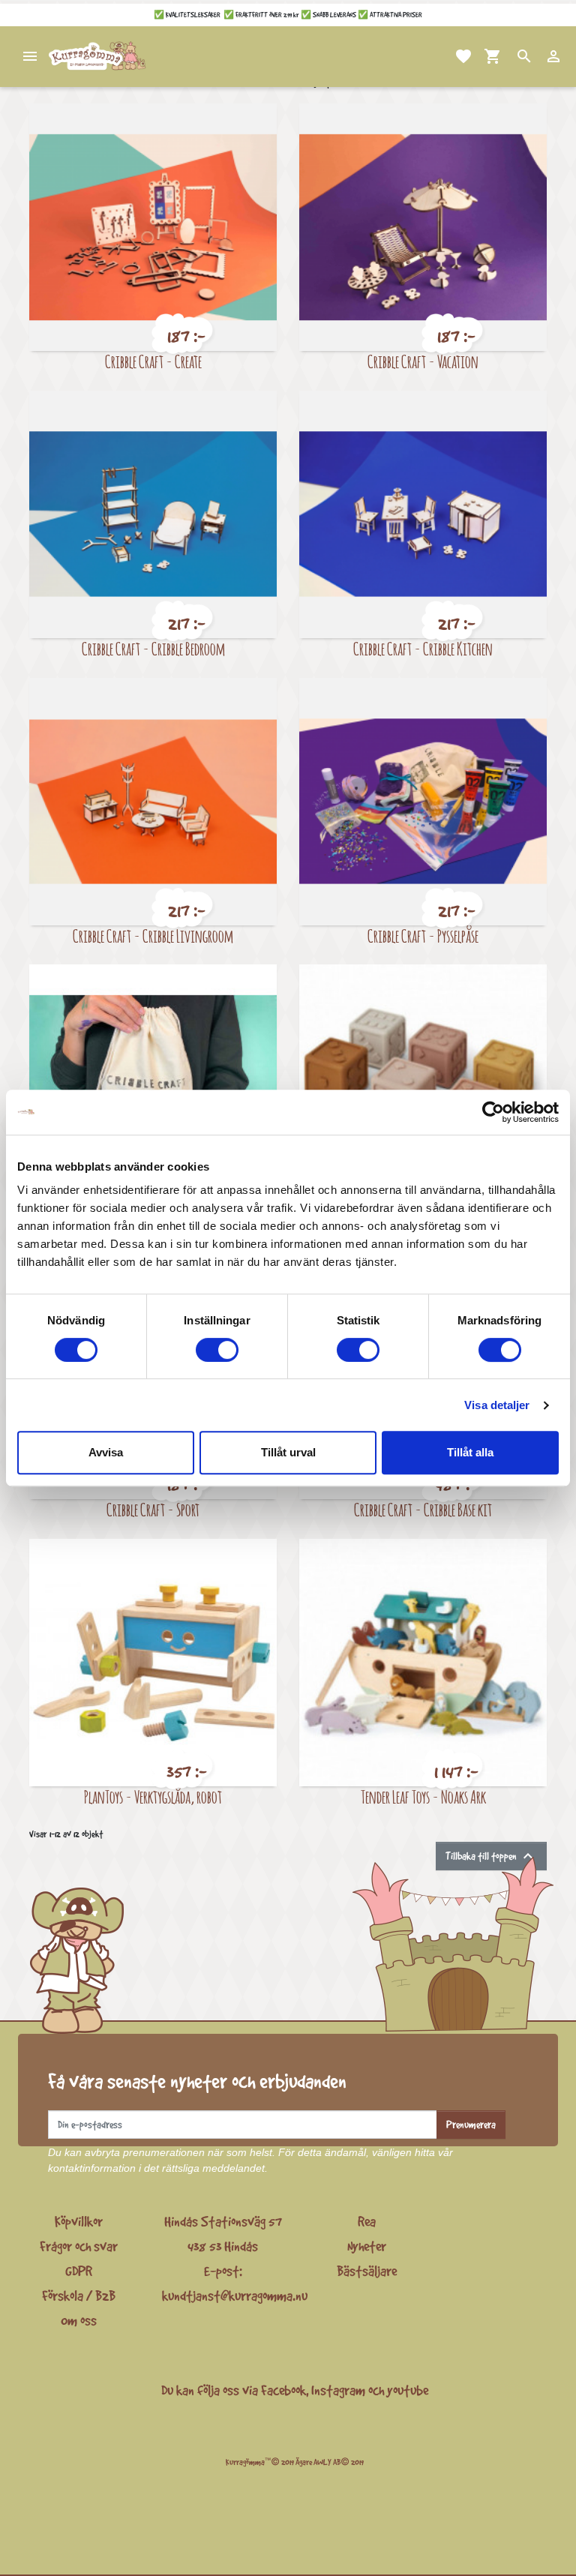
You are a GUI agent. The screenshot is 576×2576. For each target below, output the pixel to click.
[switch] (217, 1350)
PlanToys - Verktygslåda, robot (153, 1796)
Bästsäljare (367, 2271)
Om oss (79, 2320)
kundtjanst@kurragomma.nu (235, 2296)
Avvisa (106, 1452)
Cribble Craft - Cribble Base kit (423, 1509)
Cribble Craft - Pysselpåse (423, 936)
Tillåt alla (470, 1452)
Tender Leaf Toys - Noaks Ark (423, 1796)
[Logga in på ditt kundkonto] (535, 56)
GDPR (79, 2271)
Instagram (338, 2390)
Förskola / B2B (79, 2296)
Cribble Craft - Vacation (423, 361)
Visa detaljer (497, 1405)
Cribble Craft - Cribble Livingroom (153, 936)
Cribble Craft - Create (153, 361)
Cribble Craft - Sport (153, 1509)
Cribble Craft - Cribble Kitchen (423, 648)
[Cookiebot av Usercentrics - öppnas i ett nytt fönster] (493, 1112)
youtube (408, 2390)
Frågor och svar (79, 2246)
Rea (367, 2221)
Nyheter (367, 2246)
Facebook (283, 2390)
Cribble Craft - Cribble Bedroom (153, 648)
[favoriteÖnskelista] (445, 56)
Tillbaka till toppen (491, 1856)
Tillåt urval (288, 1452)
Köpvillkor (79, 2221)
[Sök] (506, 56)
